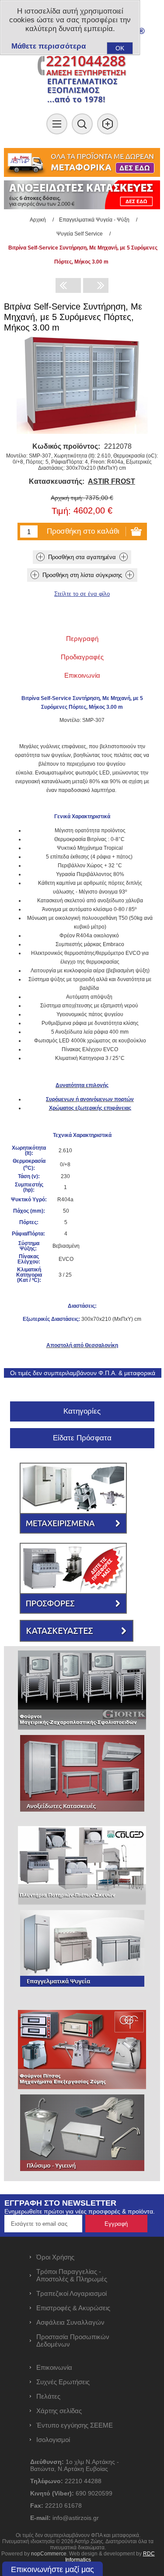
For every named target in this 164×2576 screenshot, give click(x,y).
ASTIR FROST (112, 481)
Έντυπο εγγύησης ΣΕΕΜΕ (75, 2425)
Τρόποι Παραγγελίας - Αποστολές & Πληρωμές (72, 2275)
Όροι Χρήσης (55, 2257)
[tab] (82, 639)
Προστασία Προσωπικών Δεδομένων (73, 2340)
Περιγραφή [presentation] (82, 639)
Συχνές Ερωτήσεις (63, 2382)
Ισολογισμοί (53, 2440)
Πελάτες (48, 2396)
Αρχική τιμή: (67, 498)
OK (120, 48)
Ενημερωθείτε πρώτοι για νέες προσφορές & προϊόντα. (80, 2211)
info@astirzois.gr (76, 2518)
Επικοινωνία (54, 2367)
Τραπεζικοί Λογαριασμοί (72, 2293)
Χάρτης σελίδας (59, 2411)
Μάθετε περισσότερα (49, 46)
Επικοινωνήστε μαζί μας (52, 2569)
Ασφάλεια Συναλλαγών (70, 2322)
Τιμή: (61, 511)
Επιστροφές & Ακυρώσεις (73, 2308)
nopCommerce (49, 2554)
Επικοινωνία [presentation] (82, 675)
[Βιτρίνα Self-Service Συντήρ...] (68, 285)
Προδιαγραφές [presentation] (82, 657)
